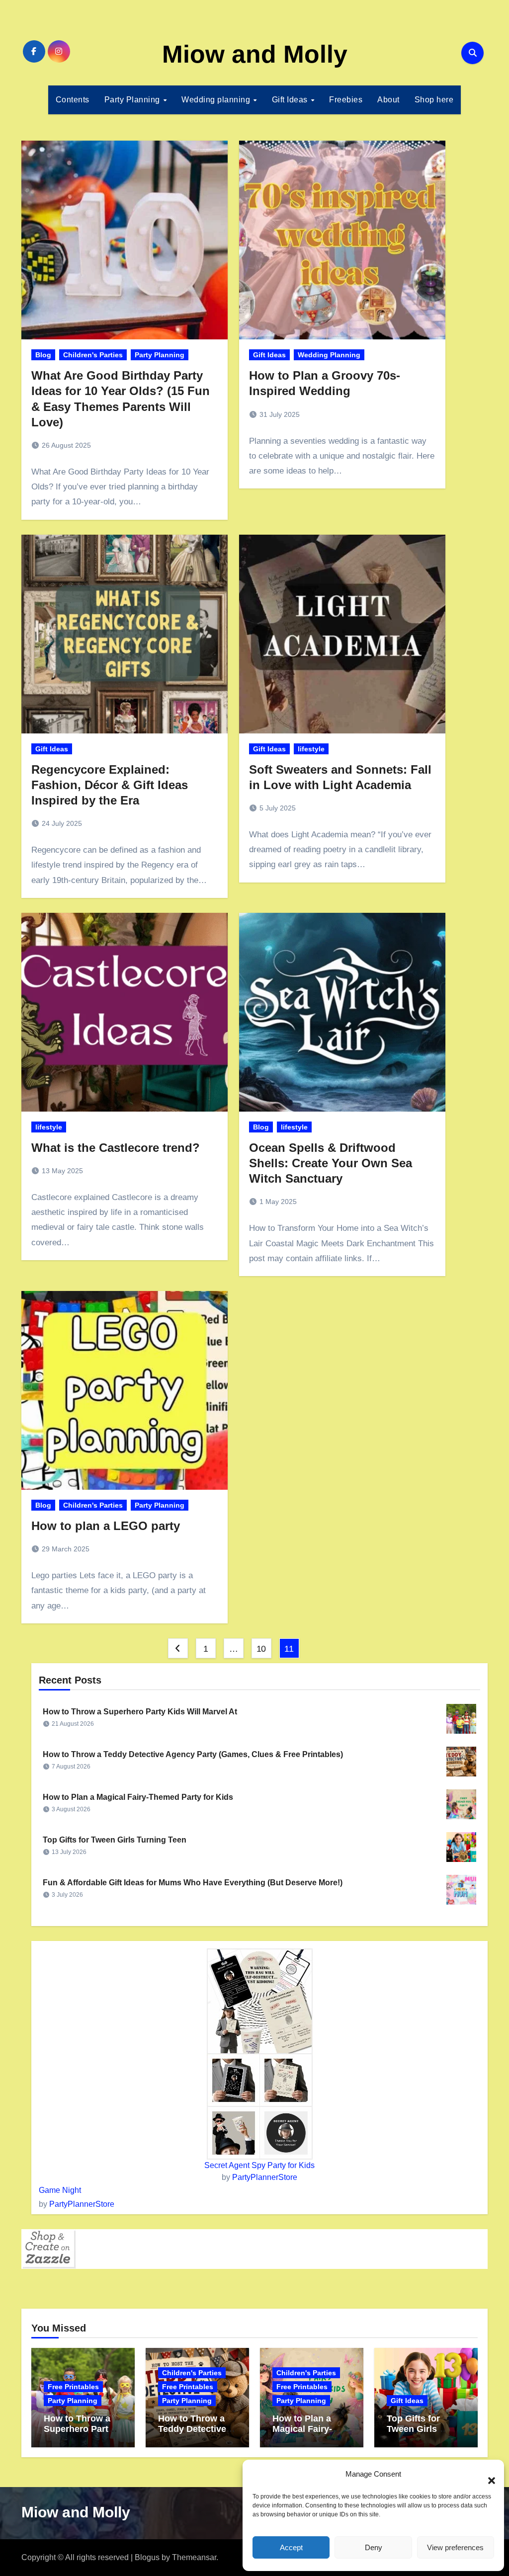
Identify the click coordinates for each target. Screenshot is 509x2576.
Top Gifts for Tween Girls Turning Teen (115, 1840)
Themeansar (194, 2557)
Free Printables (73, 2387)
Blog (43, 355)
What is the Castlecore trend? (116, 1148)
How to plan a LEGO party (106, 1526)
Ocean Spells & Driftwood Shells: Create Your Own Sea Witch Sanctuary (331, 1163)
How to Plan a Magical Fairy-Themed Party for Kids (138, 1797)
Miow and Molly (255, 54)
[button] (487, 2475)
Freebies (346, 100)
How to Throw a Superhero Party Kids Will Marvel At (140, 1712)
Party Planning (133, 100)
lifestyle (311, 749)
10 (261, 1649)
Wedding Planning (329, 355)
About (388, 100)
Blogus (147, 2557)
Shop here (434, 100)
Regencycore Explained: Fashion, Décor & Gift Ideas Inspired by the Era (110, 785)
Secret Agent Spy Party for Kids (259, 2165)
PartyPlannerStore (265, 2177)
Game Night (60, 2190)
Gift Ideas (291, 100)
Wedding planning (217, 100)
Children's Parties (93, 355)
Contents (73, 100)
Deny (374, 2547)
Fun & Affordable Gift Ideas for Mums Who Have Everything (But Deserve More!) (193, 1883)
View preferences (455, 2547)
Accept (291, 2547)
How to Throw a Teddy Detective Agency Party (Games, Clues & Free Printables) (193, 1754)
